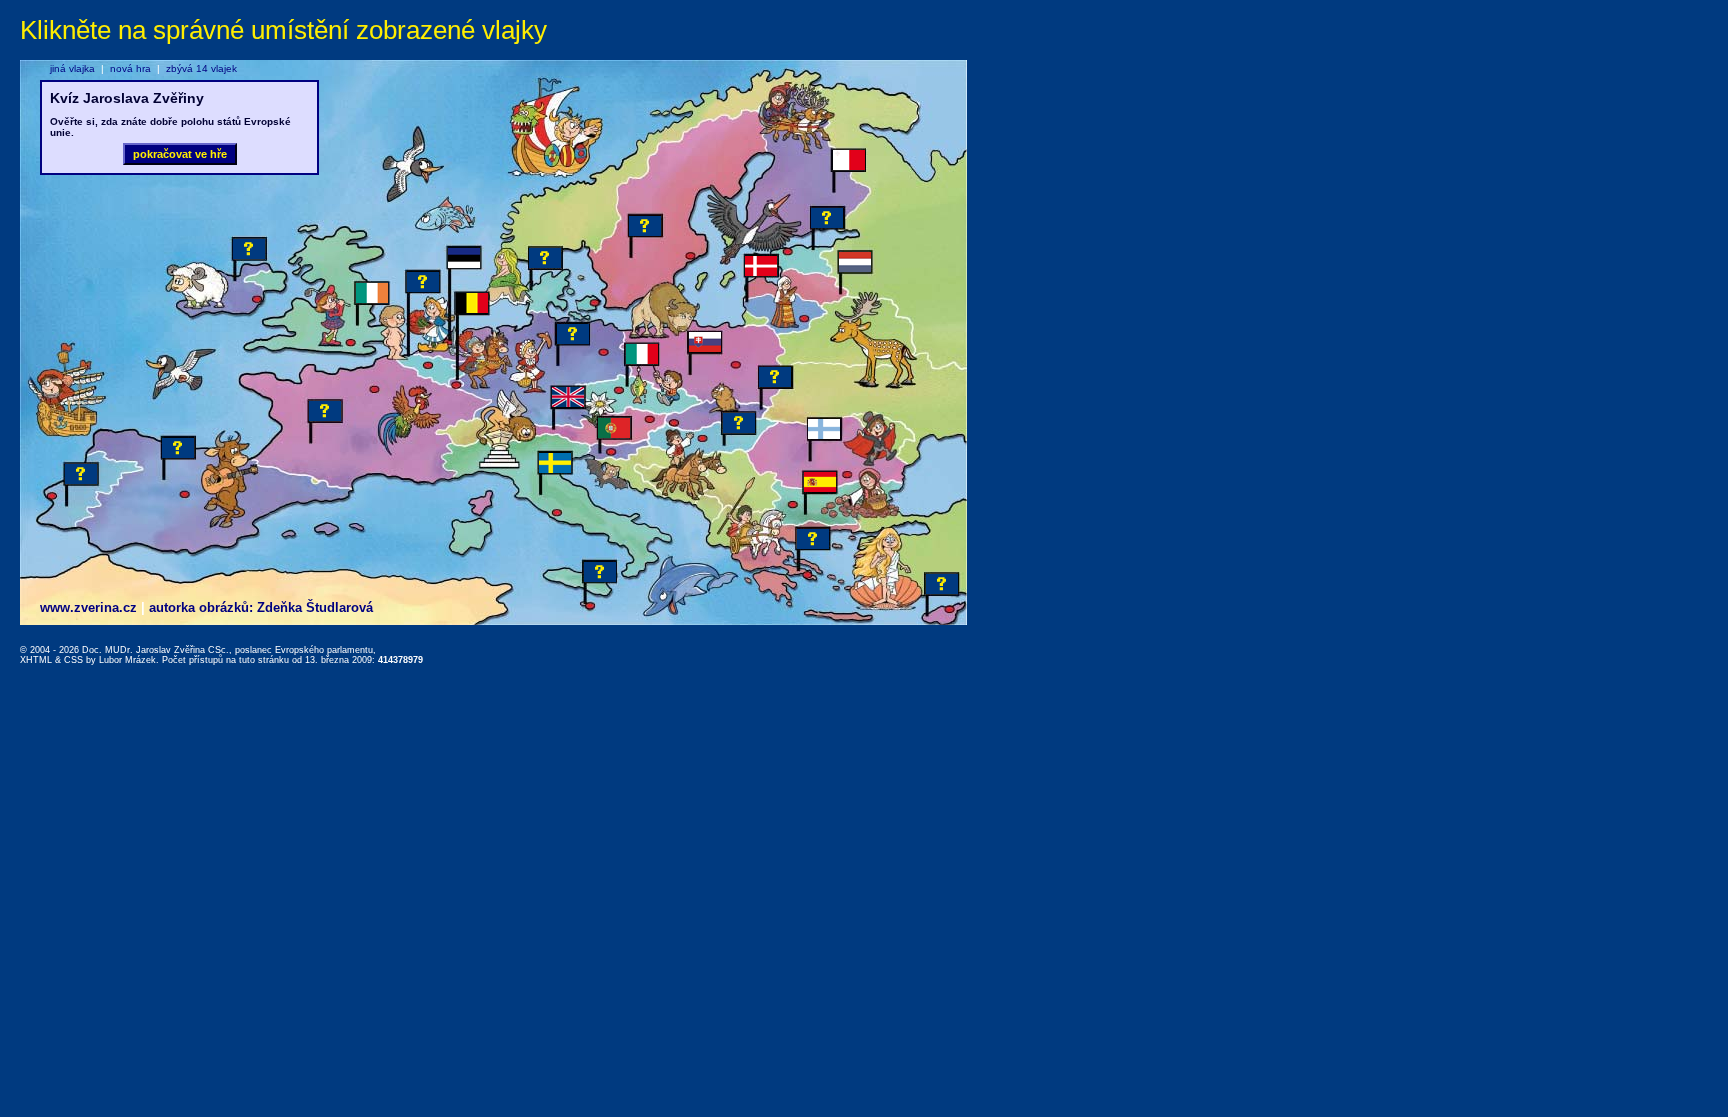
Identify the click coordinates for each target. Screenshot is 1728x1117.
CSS (73, 660)
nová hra (130, 68)
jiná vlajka (72, 68)
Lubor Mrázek (127, 660)
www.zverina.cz (88, 607)
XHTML (36, 660)
